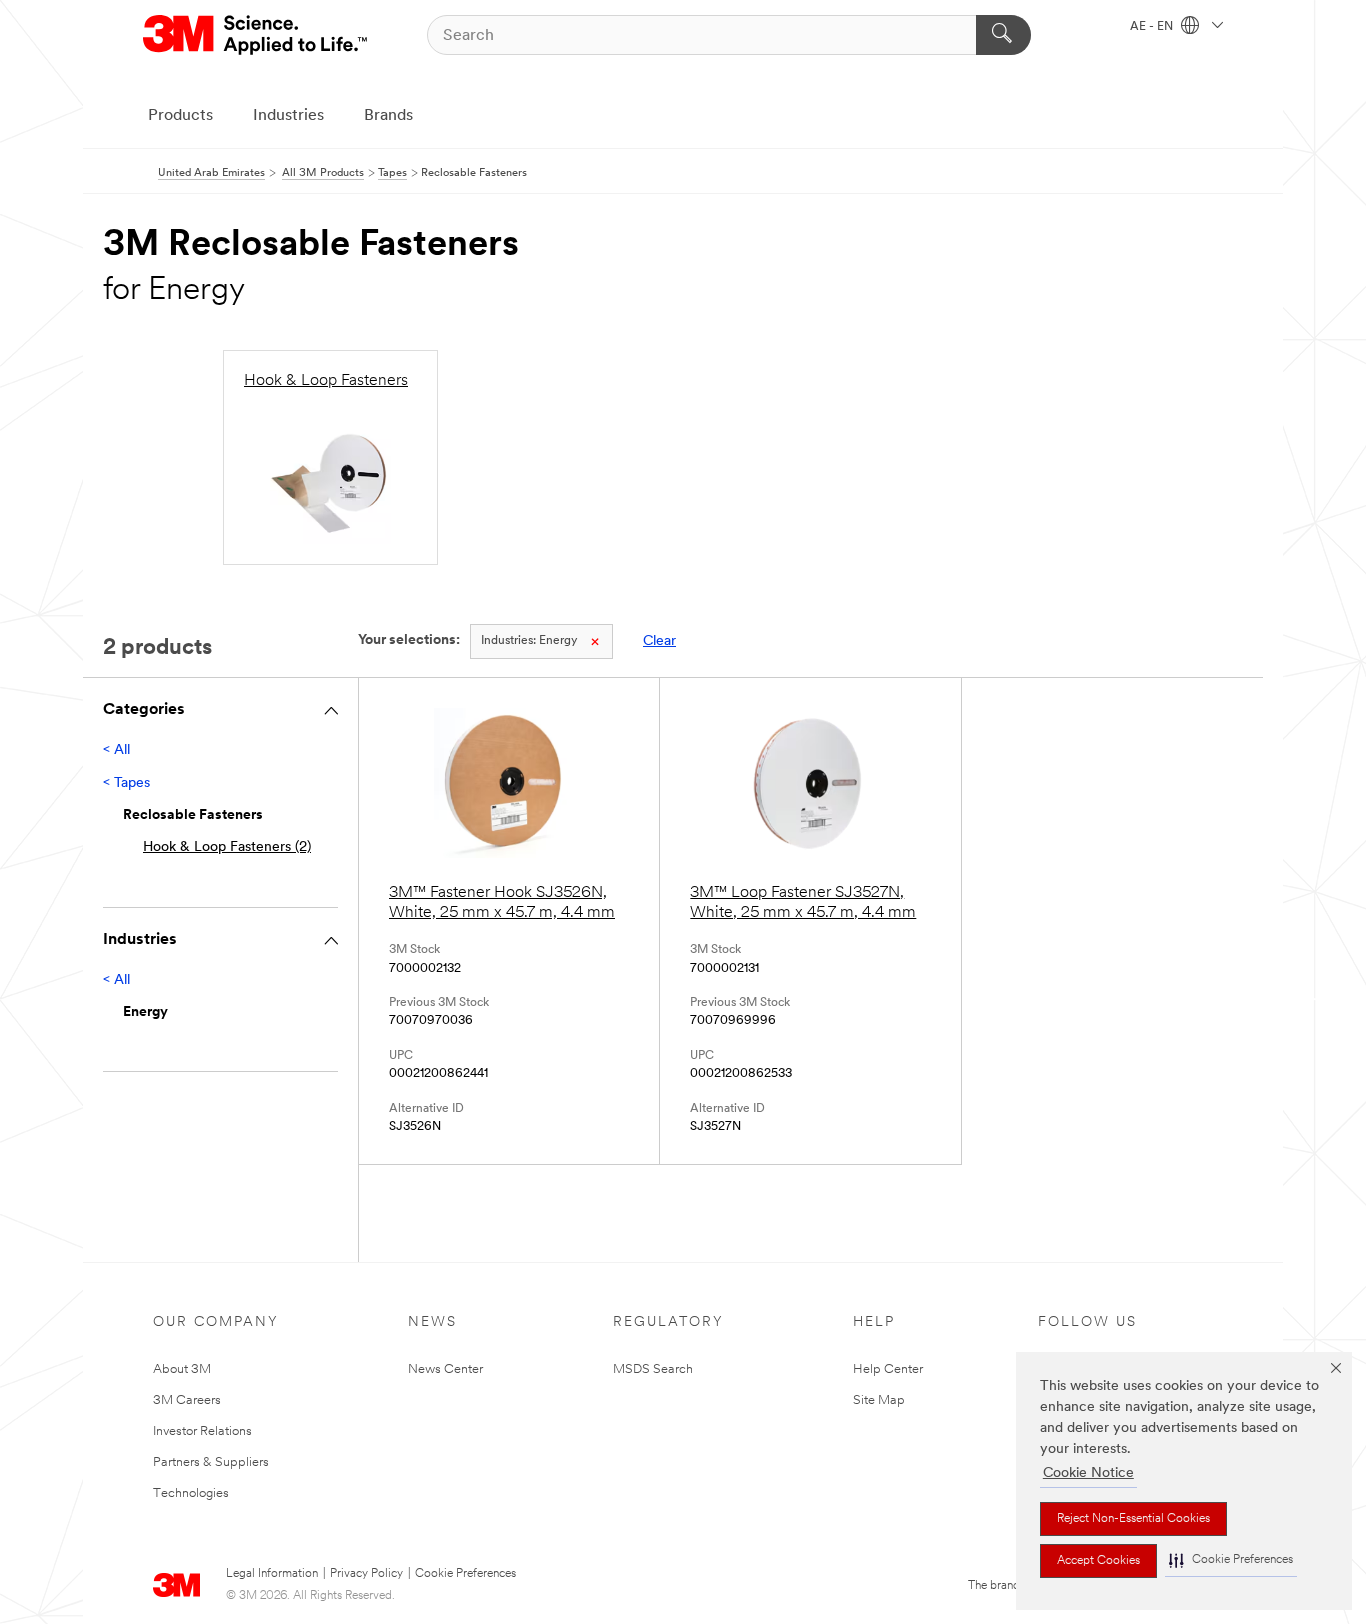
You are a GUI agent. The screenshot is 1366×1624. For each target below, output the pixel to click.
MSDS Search (653, 1369)
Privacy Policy (366, 1574)
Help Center (888, 1369)
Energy (529, 641)
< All (116, 750)
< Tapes (126, 783)
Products (180, 116)
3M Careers (187, 1400)
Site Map (879, 1400)
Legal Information (272, 1574)
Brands (388, 116)
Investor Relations (202, 1431)
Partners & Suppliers (211, 1462)
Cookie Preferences (465, 1574)
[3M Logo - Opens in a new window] (256, 35)
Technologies (191, 1493)
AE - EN (1153, 27)
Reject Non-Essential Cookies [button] (1133, 1519)
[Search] (1003, 35)
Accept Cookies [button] (1098, 1561)
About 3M (182, 1369)
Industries (288, 116)
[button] (1231, 1560)
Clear (659, 641)
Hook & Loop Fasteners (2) (227, 847)
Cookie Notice (1088, 1473)
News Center (445, 1369)
